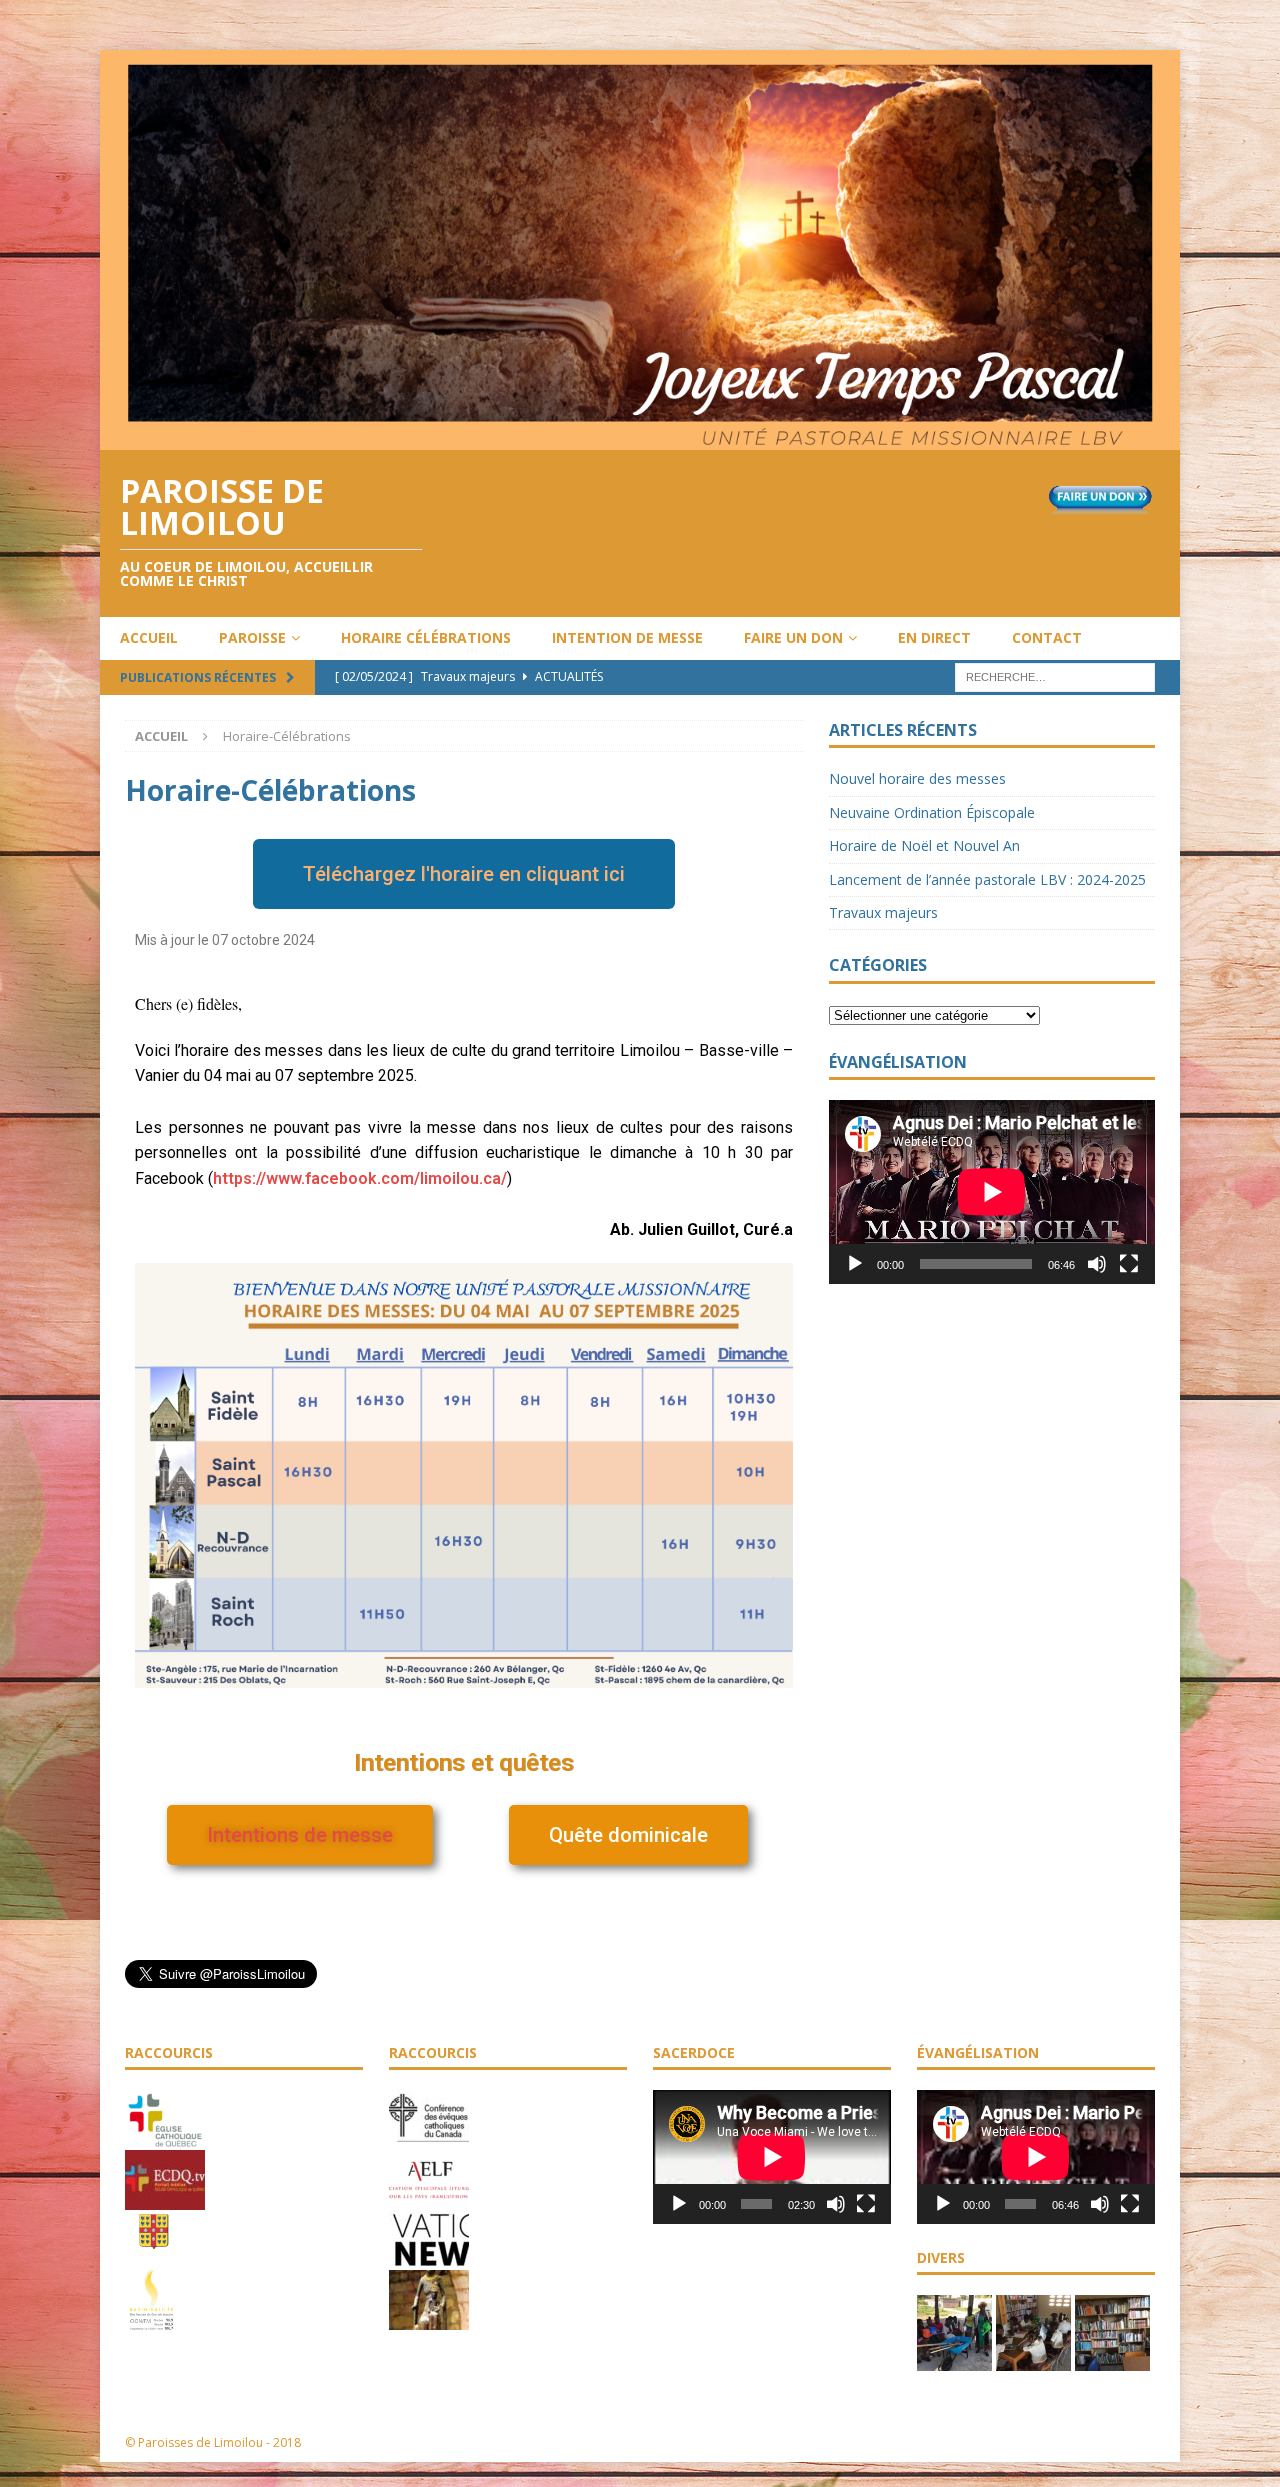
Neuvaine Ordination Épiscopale (932, 812)
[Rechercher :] (1055, 675)
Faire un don (793, 637)
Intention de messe (627, 637)
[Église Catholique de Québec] (165, 2139)
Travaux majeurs (883, 912)
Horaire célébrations (426, 637)
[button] (464, 874)
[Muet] (1097, 1264)
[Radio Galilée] (151, 2320)
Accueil (149, 637)
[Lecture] (855, 1264)
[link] (360, 1178)
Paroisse (252, 637)
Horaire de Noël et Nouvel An (924, 845)
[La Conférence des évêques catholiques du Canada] (429, 2139)
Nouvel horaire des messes (917, 778)
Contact (1047, 637)
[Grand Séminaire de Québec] (154, 2260)
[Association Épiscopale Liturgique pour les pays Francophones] (429, 2199)
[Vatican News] (429, 2259)
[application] (992, 1191)
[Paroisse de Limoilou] (640, 437)
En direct (934, 637)
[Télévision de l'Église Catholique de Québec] (165, 2199)
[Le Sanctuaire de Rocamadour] (429, 2319)
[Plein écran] (1129, 1264)
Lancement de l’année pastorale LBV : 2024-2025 (987, 879)
